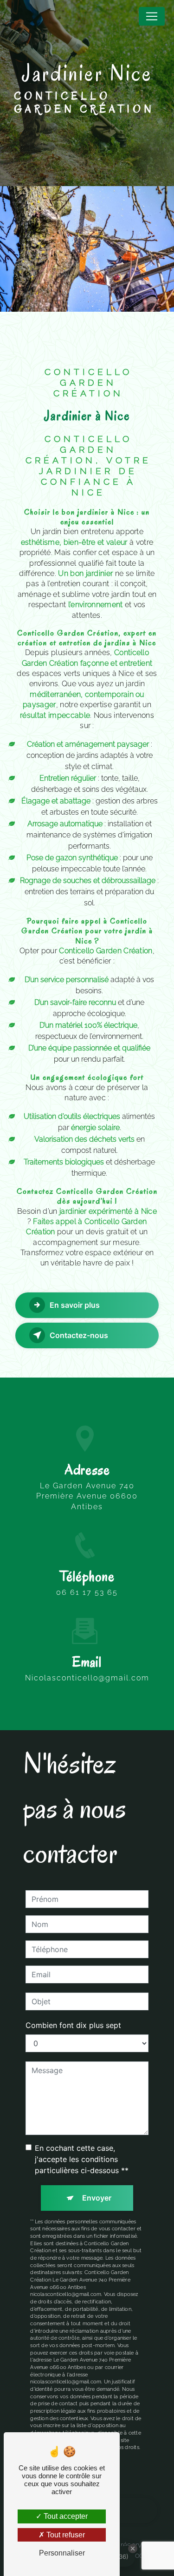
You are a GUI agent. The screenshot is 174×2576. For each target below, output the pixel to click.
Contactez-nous (79, 1335)
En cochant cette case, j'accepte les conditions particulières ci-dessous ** (82, 2159)
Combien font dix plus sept (73, 2025)
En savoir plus (75, 1305)
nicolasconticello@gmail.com (87, 1678)
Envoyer (97, 2198)
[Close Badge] (133, 2549)
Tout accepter (65, 2516)
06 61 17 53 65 (87, 1592)
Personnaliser (62, 2553)
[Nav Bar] (152, 16)
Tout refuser (65, 2535)
